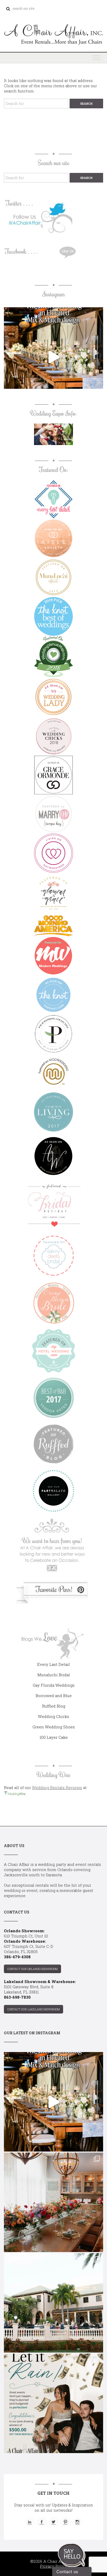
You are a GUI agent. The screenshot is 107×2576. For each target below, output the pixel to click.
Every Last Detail (53, 1664)
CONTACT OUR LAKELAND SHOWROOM (34, 2009)
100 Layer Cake (54, 1737)
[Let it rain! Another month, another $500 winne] (53, 2403)
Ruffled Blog (54, 1706)
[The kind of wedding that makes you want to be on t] (53, 2303)
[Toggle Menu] (96, 58)
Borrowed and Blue (54, 1696)
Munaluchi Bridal (54, 1675)
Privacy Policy (54, 2566)
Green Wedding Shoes (54, 1727)
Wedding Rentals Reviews (57, 1787)
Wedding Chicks (53, 1716)
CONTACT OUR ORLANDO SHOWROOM (32, 1969)
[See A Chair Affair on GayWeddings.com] (53, 853)
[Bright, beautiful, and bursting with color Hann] (53, 2202)
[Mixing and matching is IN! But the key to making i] (53, 357)
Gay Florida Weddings (54, 1685)
